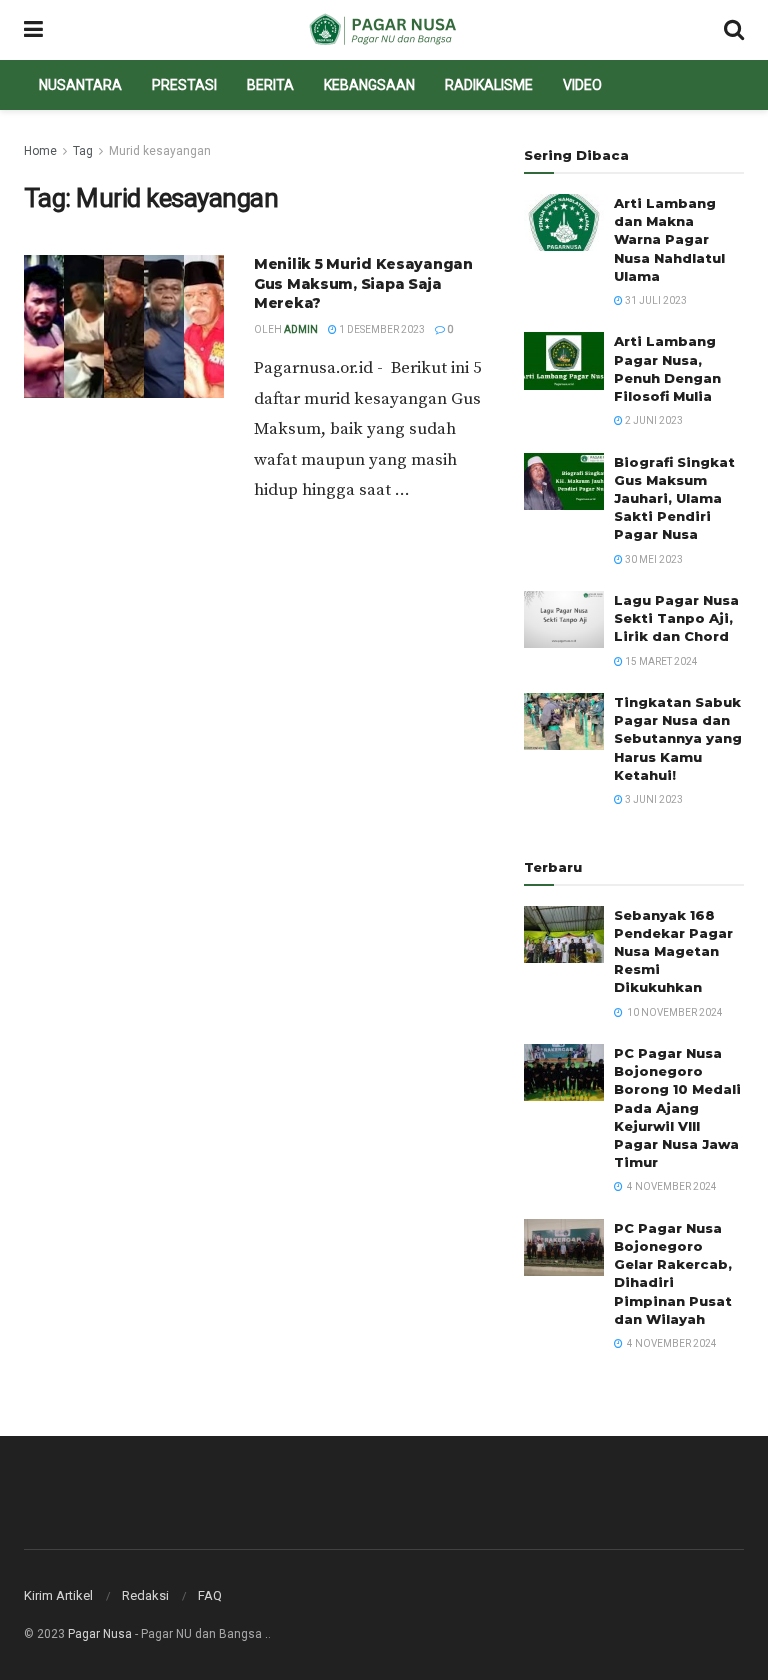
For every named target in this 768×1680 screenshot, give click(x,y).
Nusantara (80, 85)
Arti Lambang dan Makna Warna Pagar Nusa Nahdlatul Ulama (669, 239)
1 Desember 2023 (381, 329)
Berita (270, 85)
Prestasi (184, 85)
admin (301, 329)
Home (40, 151)
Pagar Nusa (100, 1634)
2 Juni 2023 (653, 420)
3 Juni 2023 (653, 799)
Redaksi (145, 1595)
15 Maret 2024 (660, 661)
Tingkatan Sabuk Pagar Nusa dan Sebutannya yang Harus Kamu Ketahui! (678, 738)
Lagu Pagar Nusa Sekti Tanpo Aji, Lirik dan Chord (676, 618)
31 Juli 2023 (655, 300)
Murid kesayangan (160, 151)
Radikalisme (489, 85)
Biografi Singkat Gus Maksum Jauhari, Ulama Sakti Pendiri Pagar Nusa (674, 498)
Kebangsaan (369, 85)
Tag (83, 151)
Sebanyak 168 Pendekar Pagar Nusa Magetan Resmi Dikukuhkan (673, 951)
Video (582, 85)
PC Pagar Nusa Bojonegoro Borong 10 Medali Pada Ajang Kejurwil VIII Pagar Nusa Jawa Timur (677, 1107)
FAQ (210, 1595)
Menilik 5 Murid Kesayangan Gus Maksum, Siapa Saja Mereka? (363, 283)
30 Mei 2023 (653, 559)
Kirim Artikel (58, 1595)
